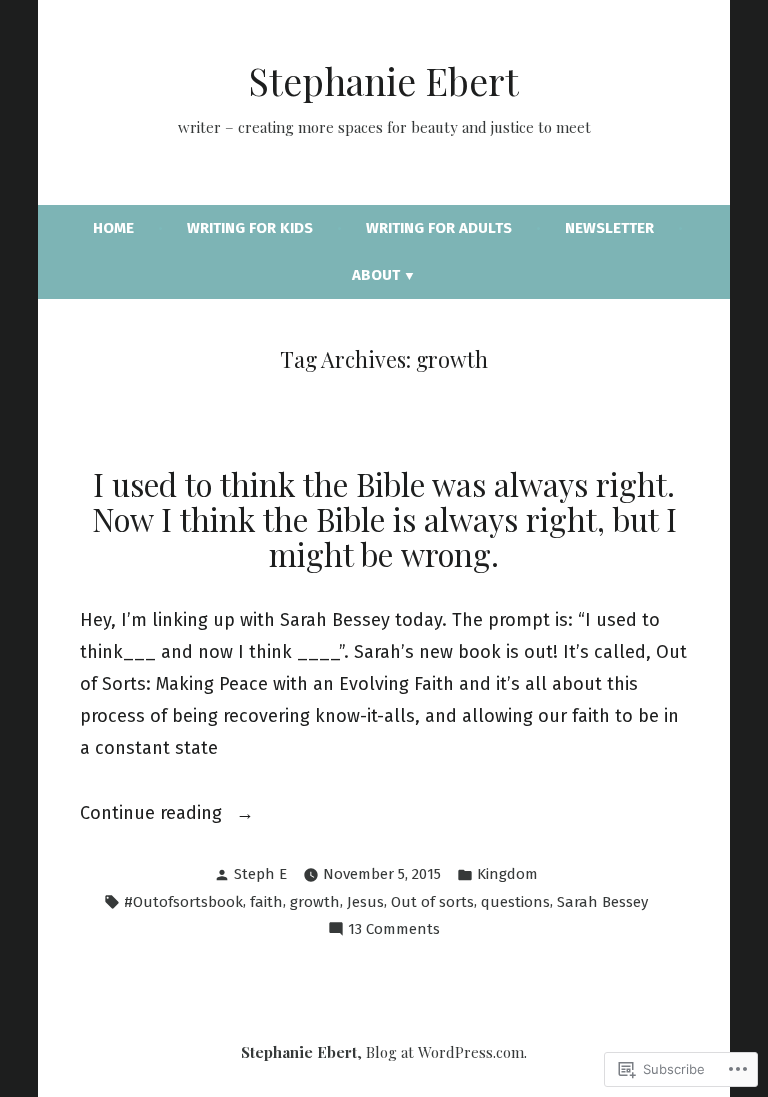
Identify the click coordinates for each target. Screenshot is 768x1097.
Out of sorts (432, 902)
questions (515, 902)
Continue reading (153, 815)
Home (113, 228)
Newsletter (609, 228)
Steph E (260, 874)
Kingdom (507, 874)
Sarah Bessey (602, 902)
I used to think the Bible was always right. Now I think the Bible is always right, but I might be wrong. (384, 519)
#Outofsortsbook (183, 902)
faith (266, 902)
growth (315, 902)
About (376, 275)
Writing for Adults (439, 228)
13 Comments (394, 931)
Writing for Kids (250, 228)
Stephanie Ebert (384, 80)
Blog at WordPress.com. (446, 1052)
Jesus (365, 902)
